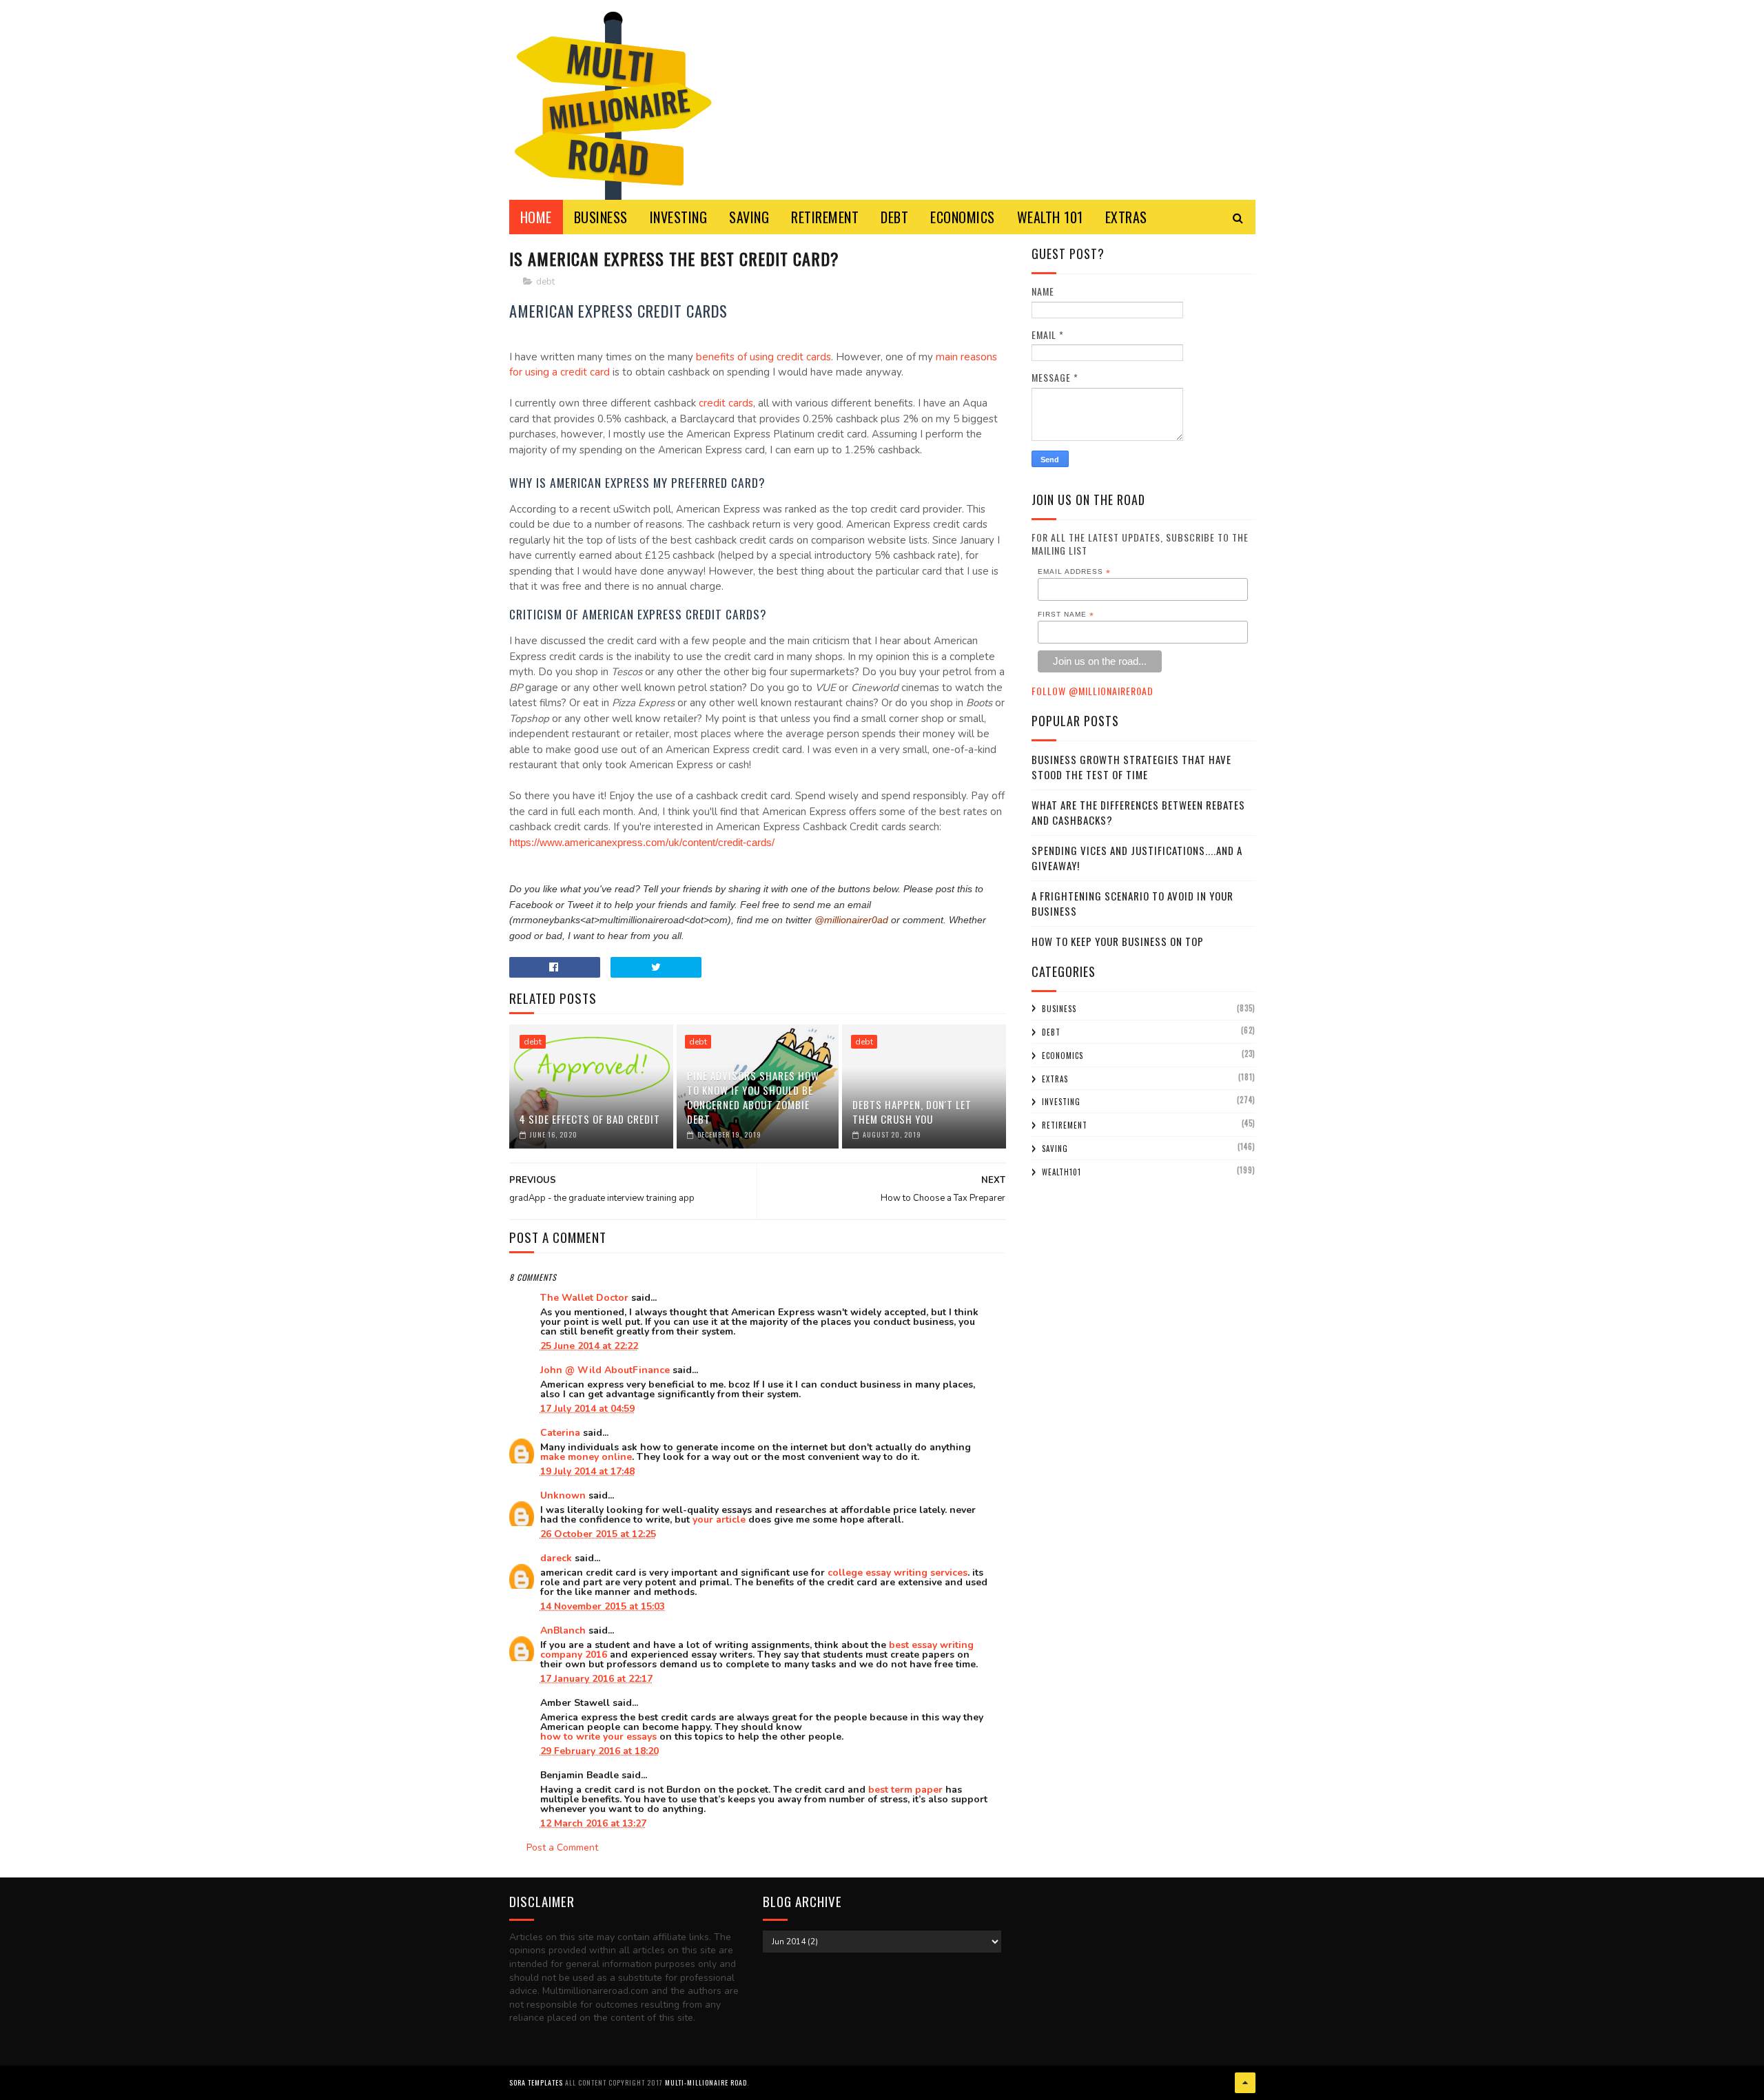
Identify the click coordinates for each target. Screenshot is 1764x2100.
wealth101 (1062, 1172)
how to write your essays (598, 1737)
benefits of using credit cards (763, 357)
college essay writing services (898, 1573)
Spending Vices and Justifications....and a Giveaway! (1137, 858)
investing (1061, 1102)
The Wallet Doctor (584, 1298)
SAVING (749, 217)
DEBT (894, 217)
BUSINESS (601, 217)
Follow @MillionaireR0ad (1093, 691)
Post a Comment (562, 1847)
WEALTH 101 (1050, 217)
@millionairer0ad (851, 920)
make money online (586, 1457)
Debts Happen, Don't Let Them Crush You (912, 1112)
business (1059, 1009)
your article (719, 1520)
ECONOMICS (963, 217)
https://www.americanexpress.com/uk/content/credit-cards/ (642, 842)
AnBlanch (563, 1630)
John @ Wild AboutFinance (605, 1370)
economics (1063, 1056)
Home (536, 217)
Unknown (563, 1495)
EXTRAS (1126, 217)
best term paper (905, 1790)
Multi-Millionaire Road (706, 2082)
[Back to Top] (1245, 2083)
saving (1055, 1149)
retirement (1065, 1125)
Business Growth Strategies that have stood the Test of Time (1131, 767)
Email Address (1074, 572)
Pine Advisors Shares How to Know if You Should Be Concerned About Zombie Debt (753, 1097)
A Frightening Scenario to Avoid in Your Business (1132, 904)
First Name (1066, 615)
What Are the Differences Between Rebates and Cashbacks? (1138, 813)
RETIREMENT (825, 217)
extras (1055, 1079)
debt (545, 282)
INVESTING (679, 217)
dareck (556, 1558)
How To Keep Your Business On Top (1118, 941)
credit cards (726, 403)
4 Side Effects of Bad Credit (590, 1119)
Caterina (560, 1433)
